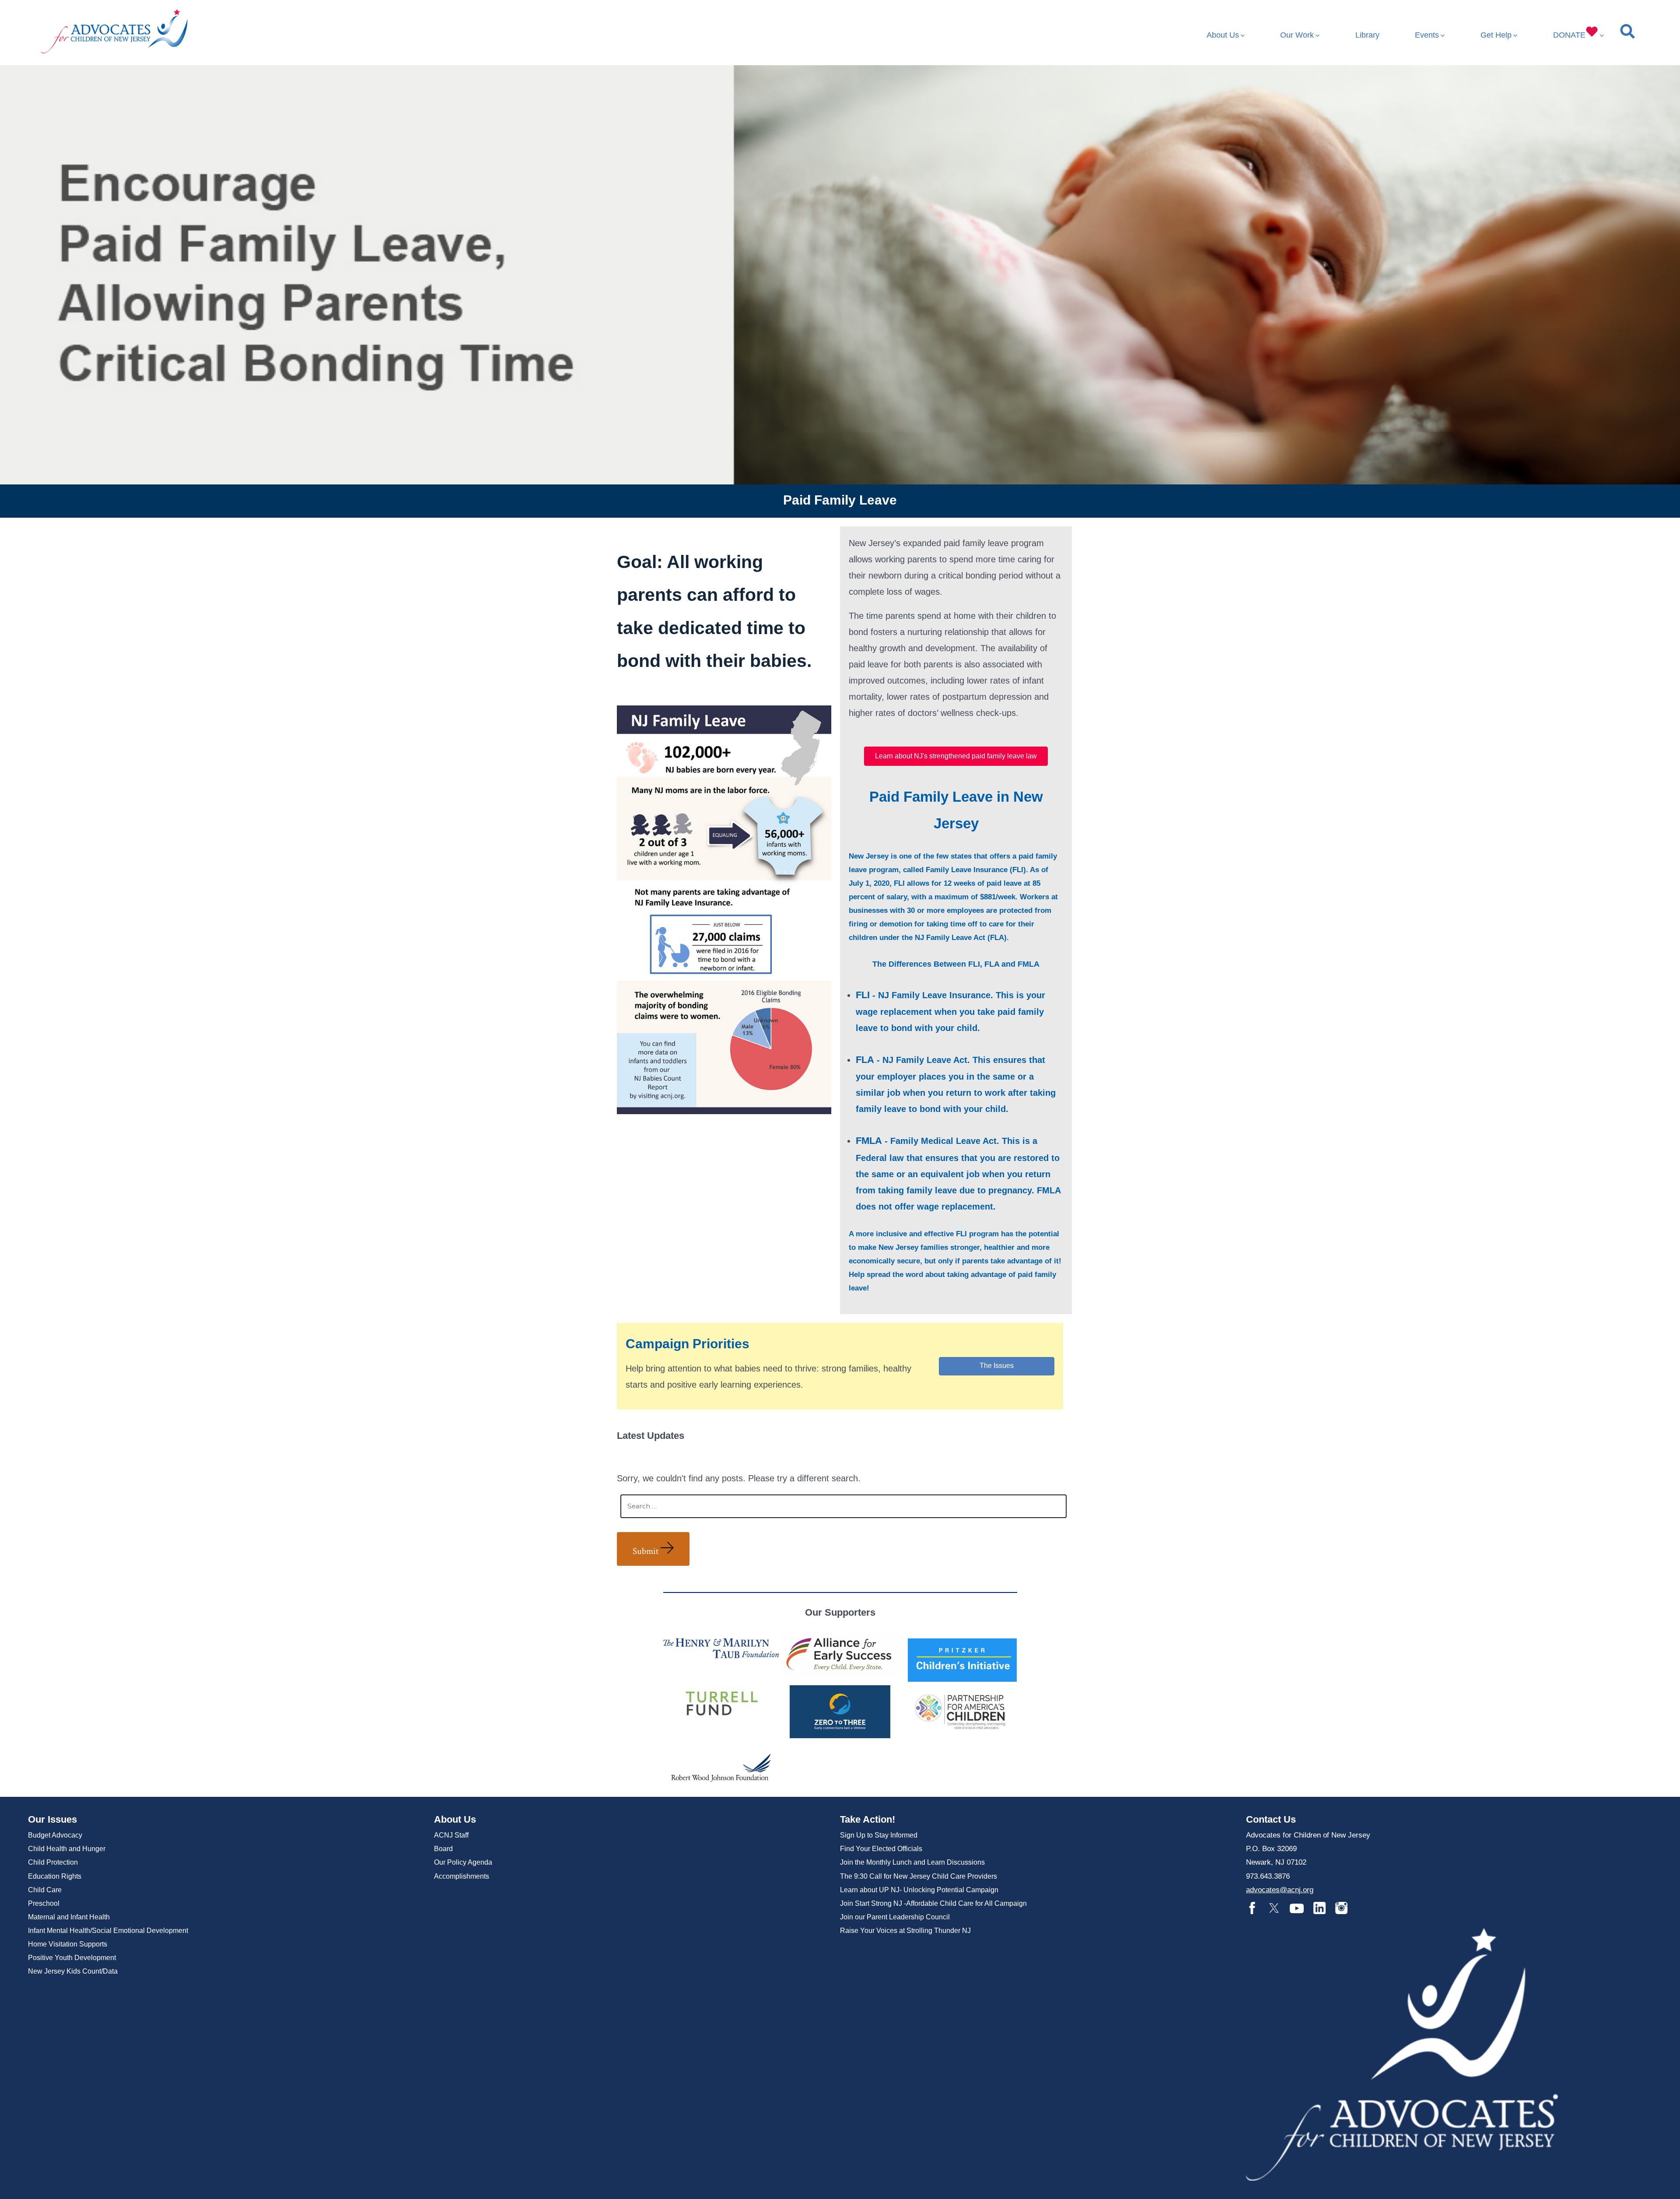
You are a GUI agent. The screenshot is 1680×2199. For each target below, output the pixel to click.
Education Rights (55, 1876)
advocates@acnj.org (1280, 1890)
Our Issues (52, 1819)
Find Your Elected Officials (881, 1849)
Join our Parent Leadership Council (895, 1917)
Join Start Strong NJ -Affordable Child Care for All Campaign (933, 1903)
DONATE (1569, 35)
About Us (1223, 35)
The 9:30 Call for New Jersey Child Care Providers (919, 1876)
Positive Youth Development (72, 1958)
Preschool (44, 1903)
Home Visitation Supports (68, 1944)
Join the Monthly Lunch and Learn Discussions (912, 1862)
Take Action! (868, 1819)
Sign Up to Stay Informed (879, 1835)
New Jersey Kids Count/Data (73, 1971)
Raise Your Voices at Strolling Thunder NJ (905, 1931)
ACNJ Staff (451, 1835)
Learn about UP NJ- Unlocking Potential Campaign (919, 1890)
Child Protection (53, 1862)
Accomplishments (462, 1876)
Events (1427, 35)
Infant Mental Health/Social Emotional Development (108, 1931)
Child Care (45, 1890)
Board (443, 1849)
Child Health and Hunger (67, 1849)
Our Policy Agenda (463, 1862)
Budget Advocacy (55, 1835)
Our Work (1297, 35)
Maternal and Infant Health (69, 1917)
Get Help (1496, 35)
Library (1367, 35)
